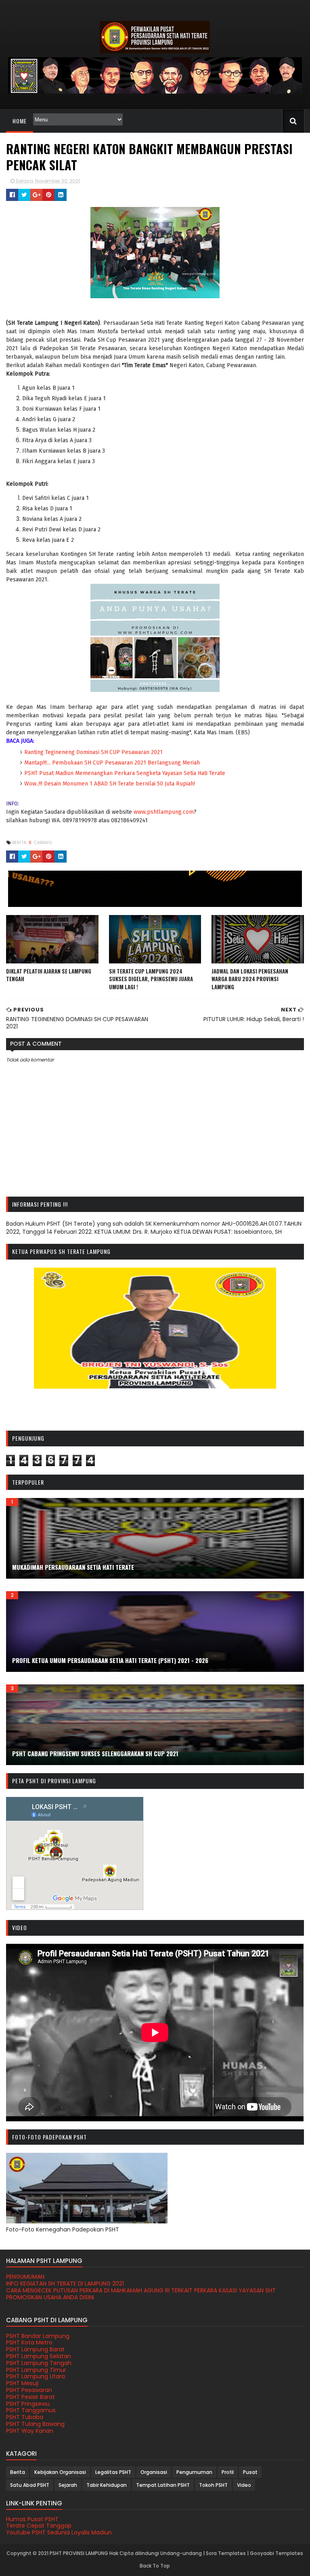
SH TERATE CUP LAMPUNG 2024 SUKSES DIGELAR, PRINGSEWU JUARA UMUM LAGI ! (151, 979)
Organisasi (154, 2472)
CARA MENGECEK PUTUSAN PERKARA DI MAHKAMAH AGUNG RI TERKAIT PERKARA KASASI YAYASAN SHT (141, 2290)
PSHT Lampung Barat (35, 2349)
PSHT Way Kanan (30, 2431)
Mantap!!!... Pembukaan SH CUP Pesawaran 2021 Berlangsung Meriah (112, 763)
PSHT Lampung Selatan (39, 2356)
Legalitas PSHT (113, 2472)
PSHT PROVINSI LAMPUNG (79, 2553)
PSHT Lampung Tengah (39, 2363)
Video (244, 2485)
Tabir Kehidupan (107, 2485)
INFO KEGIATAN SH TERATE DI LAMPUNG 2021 (65, 2284)
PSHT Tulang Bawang (35, 2424)
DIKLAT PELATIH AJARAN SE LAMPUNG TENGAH (49, 975)
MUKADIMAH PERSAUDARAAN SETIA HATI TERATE (73, 1567)
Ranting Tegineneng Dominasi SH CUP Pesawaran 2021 (94, 752)
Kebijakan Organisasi (60, 2472)
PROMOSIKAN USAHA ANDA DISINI (50, 2297)
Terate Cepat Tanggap (39, 2526)
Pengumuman (194, 2472)
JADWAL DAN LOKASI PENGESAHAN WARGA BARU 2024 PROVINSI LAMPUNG (250, 979)
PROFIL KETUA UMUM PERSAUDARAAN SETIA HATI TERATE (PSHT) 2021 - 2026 (110, 1660)
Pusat (250, 2472)
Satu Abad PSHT (30, 2485)
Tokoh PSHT (213, 2485)
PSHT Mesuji (22, 2383)
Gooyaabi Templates (276, 2553)
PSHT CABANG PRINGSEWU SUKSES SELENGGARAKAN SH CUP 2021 (95, 1753)
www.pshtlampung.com (163, 812)
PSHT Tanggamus (31, 2410)
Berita (20, 842)
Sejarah (68, 2485)
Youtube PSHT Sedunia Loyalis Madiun (59, 2532)
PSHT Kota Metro (29, 2342)
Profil (228, 2472)
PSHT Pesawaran (29, 2390)
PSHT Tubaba (25, 2417)
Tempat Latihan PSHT (163, 2485)
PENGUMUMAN (25, 2277)
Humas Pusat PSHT (32, 2519)
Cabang (43, 842)
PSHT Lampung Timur (36, 2370)
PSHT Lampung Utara (36, 2376)
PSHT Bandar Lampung (38, 2336)
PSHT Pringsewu (28, 2404)
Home (20, 121)
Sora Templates (226, 2553)
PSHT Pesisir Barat (30, 2397)
